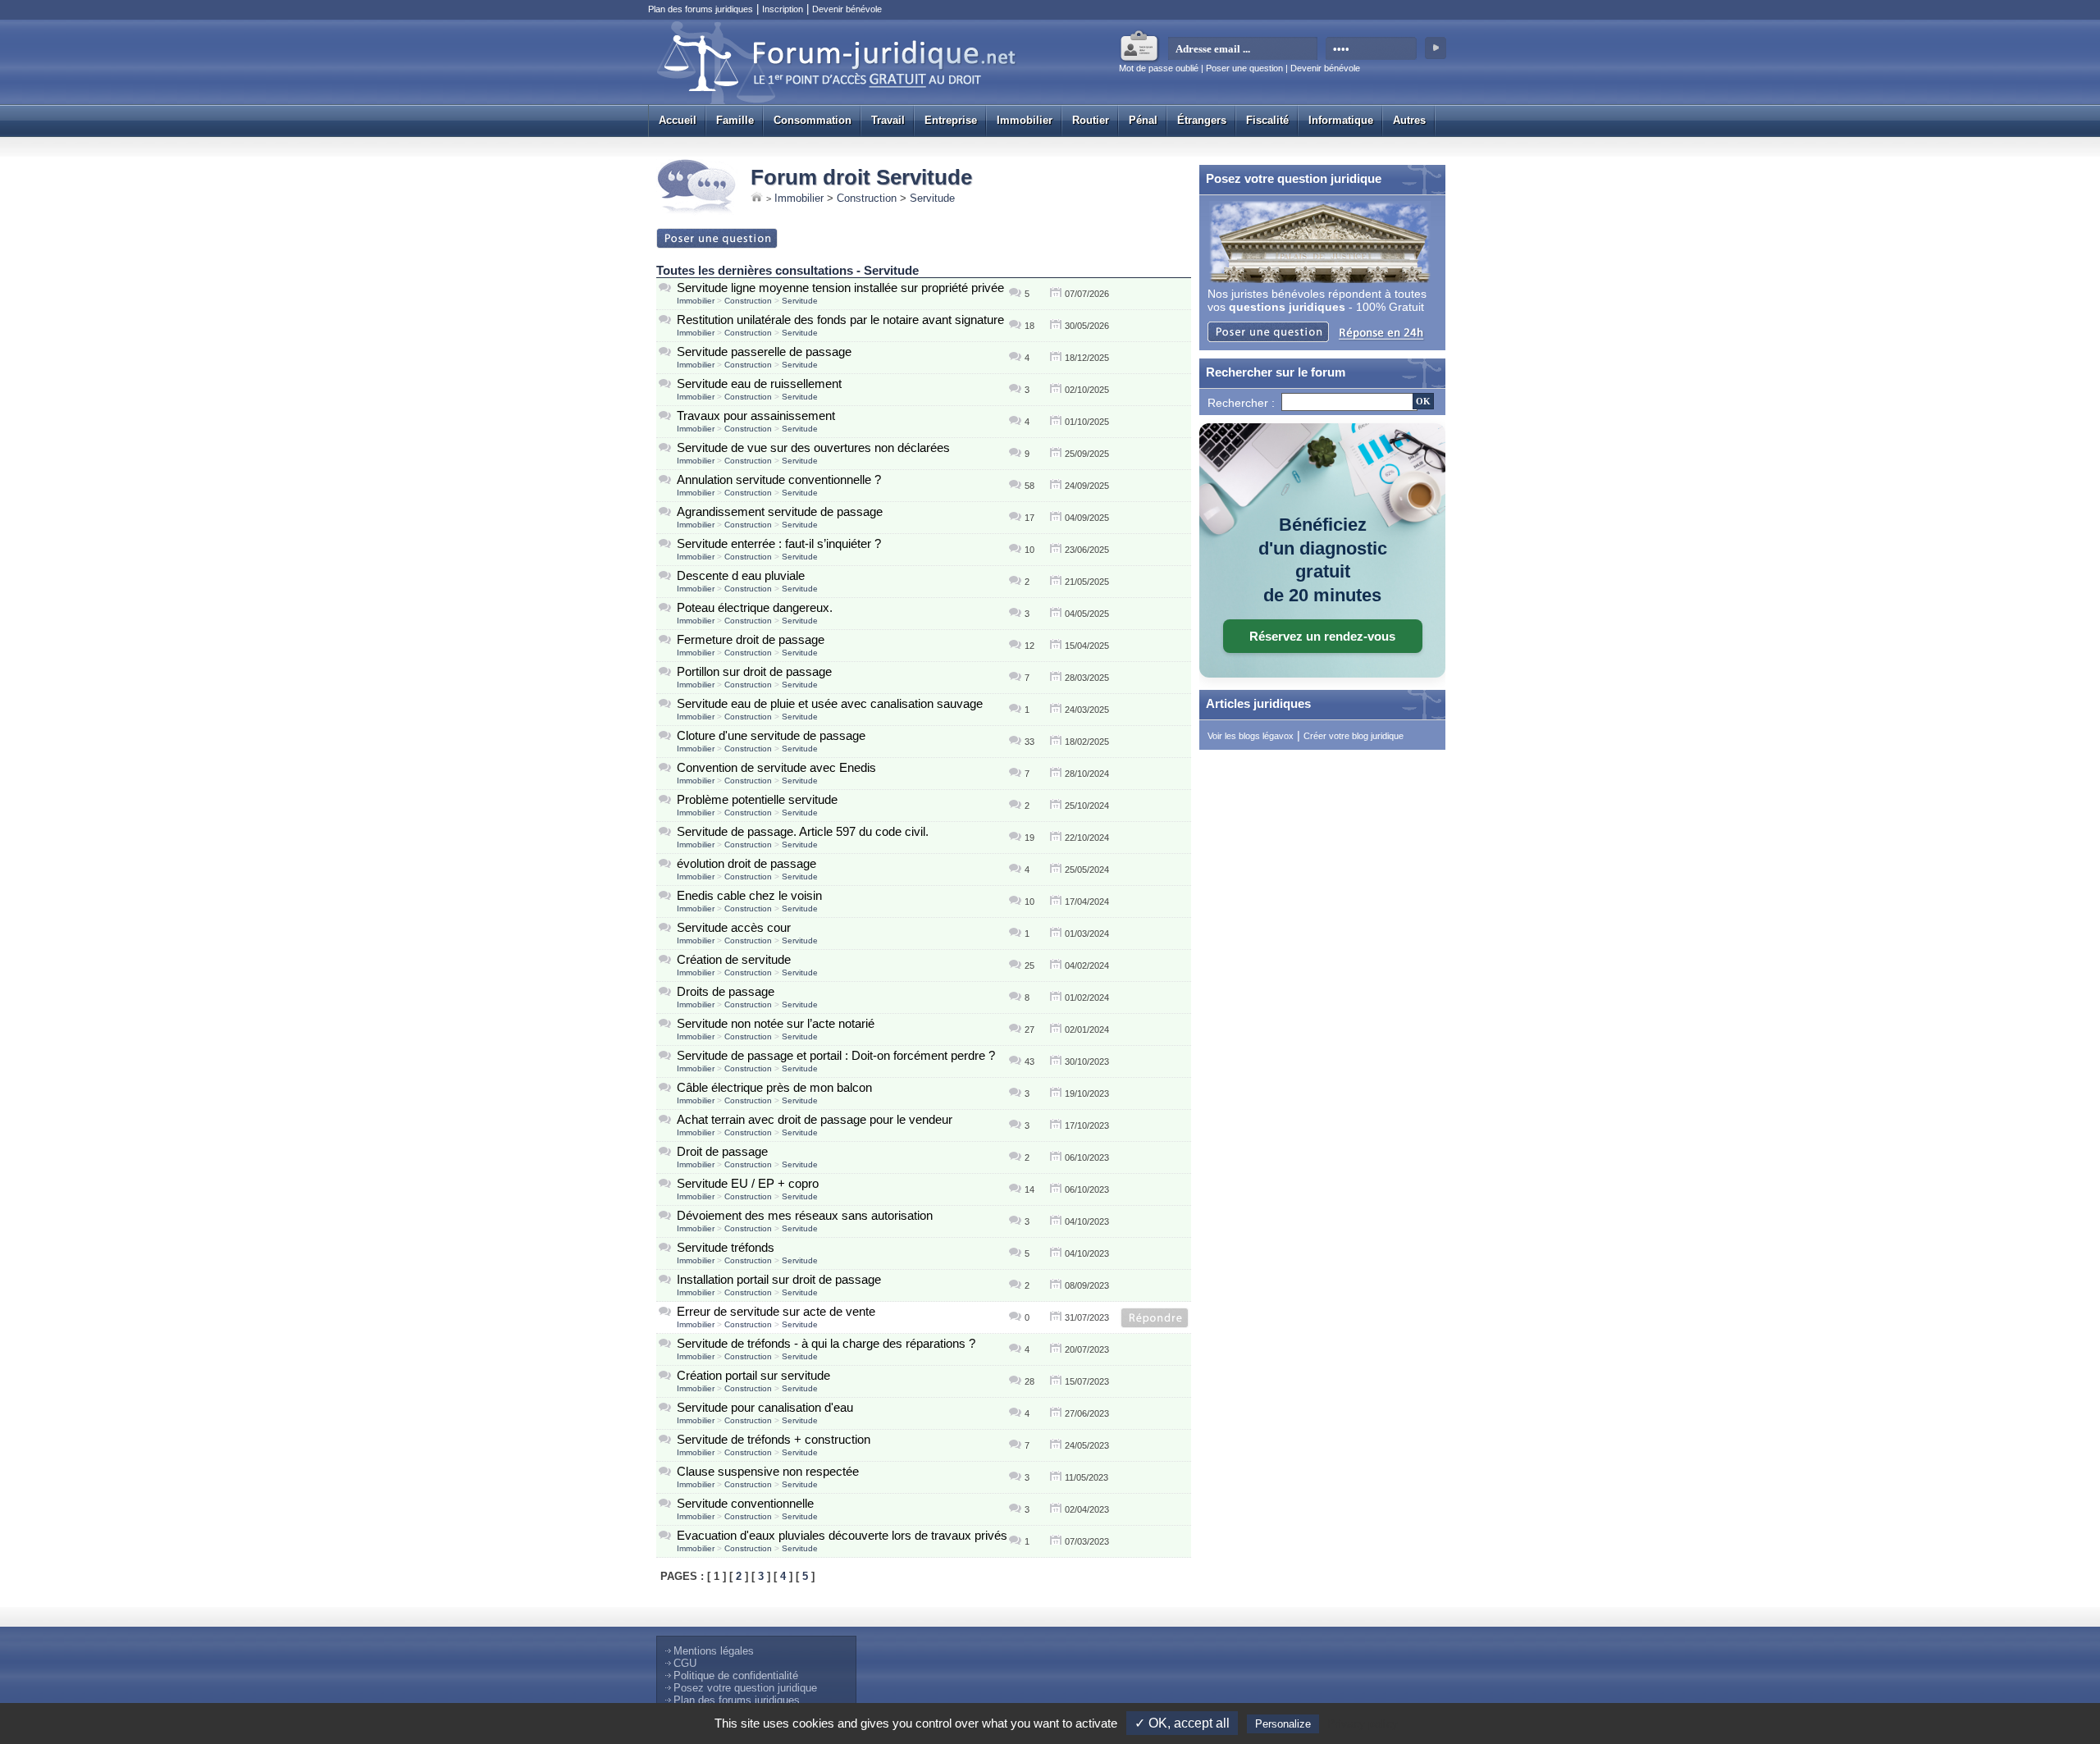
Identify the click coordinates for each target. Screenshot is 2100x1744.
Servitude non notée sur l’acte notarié (776, 1023)
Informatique (1341, 120)
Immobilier (1025, 120)
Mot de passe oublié (1159, 68)
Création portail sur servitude (753, 1375)
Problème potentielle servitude (757, 799)
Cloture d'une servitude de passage (771, 735)
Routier (1091, 120)
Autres (1409, 120)
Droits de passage (726, 991)
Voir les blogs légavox (1251, 736)
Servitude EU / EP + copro (748, 1183)
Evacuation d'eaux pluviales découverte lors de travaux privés (842, 1535)
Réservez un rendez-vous (1322, 636)
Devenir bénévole (847, 9)
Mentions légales (714, 1651)
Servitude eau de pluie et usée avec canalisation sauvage (830, 703)
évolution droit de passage (746, 863)
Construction (867, 198)
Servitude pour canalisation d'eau (765, 1407)
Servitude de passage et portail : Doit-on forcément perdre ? (836, 1055)
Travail (888, 120)
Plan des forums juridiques (701, 9)
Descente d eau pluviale (741, 575)
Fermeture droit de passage (751, 639)
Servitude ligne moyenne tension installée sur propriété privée (840, 288)
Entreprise (951, 120)
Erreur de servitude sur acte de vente (776, 1311)
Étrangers (1202, 120)
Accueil (678, 120)
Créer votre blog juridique (1354, 736)
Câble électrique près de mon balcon (774, 1087)
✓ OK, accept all (1182, 1723)
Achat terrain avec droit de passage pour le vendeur (815, 1119)
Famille (735, 120)
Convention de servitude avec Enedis (776, 767)
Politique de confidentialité (736, 1676)
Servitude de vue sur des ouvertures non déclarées (813, 447)
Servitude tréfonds (726, 1247)
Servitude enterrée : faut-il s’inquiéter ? (779, 543)
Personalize (1283, 1724)
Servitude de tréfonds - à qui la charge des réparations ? (826, 1343)
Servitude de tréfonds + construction (774, 1439)
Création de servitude (734, 959)
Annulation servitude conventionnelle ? (779, 479)
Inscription (783, 9)
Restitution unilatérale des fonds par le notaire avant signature (840, 320)
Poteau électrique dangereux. (755, 607)
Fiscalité (1267, 120)
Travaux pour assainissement (756, 415)
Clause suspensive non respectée (768, 1471)
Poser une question (1244, 68)
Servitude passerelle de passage (764, 352)
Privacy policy (1363, 1723)
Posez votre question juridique (745, 1688)
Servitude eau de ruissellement (759, 383)
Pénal (1143, 120)
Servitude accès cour (734, 927)
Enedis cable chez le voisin (749, 895)
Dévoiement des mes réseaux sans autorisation (805, 1215)
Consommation (813, 120)
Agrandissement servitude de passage (780, 511)
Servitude (932, 198)
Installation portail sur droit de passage (779, 1279)
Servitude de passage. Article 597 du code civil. (803, 831)
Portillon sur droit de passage (754, 671)
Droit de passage (722, 1151)
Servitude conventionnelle (745, 1503)
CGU (685, 1663)
